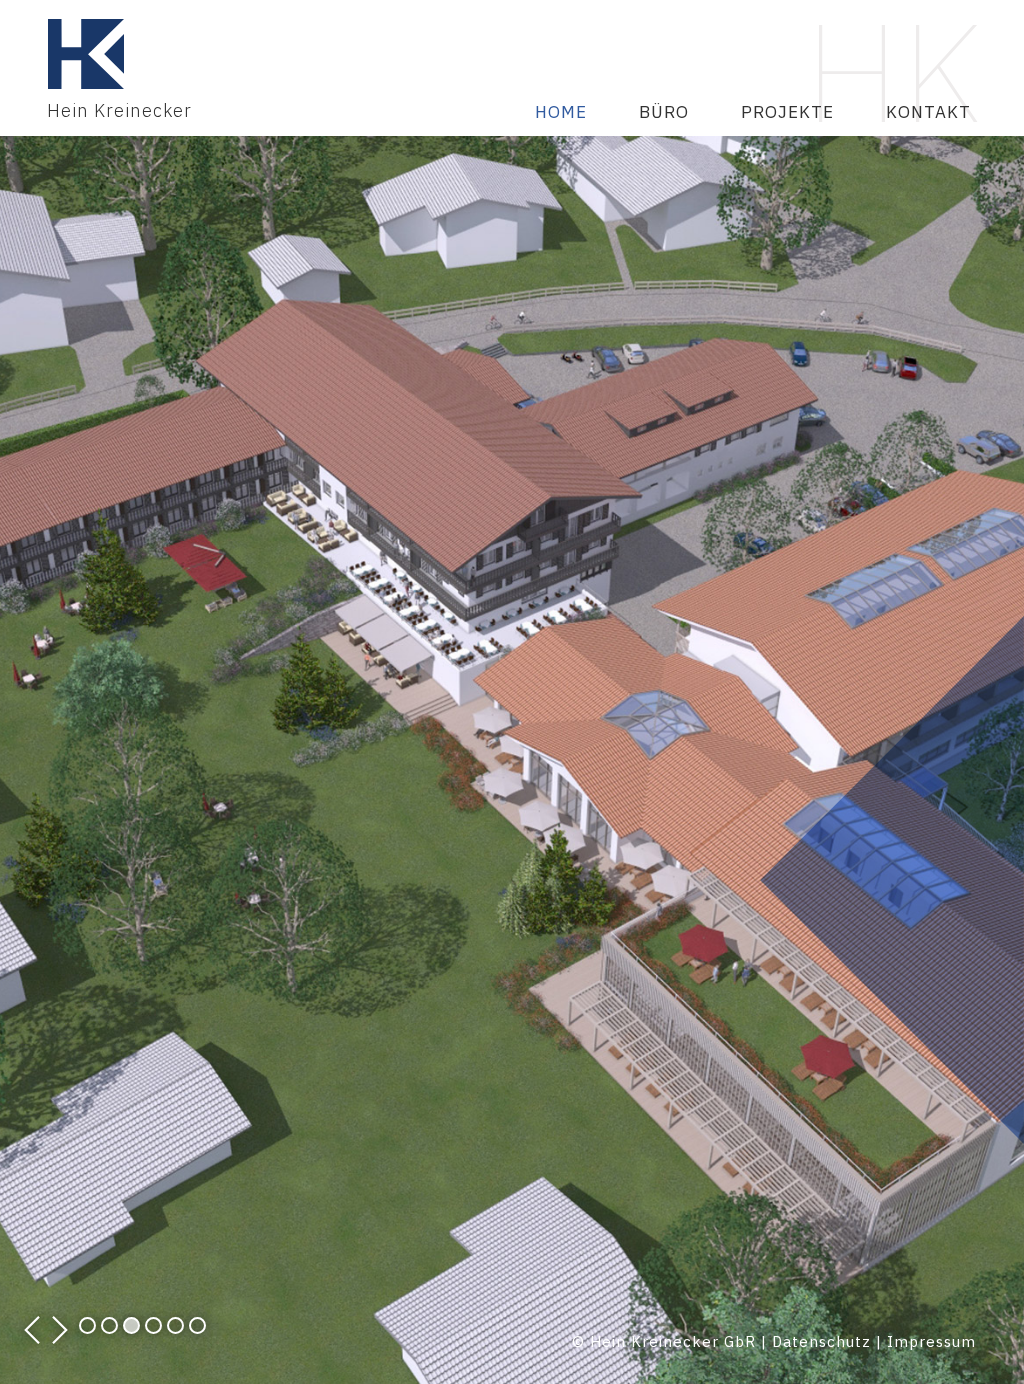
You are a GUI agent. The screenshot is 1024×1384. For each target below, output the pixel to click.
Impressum (931, 1341)
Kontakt (928, 112)
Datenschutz (821, 1341)
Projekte (787, 112)
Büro (664, 112)
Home (561, 112)
